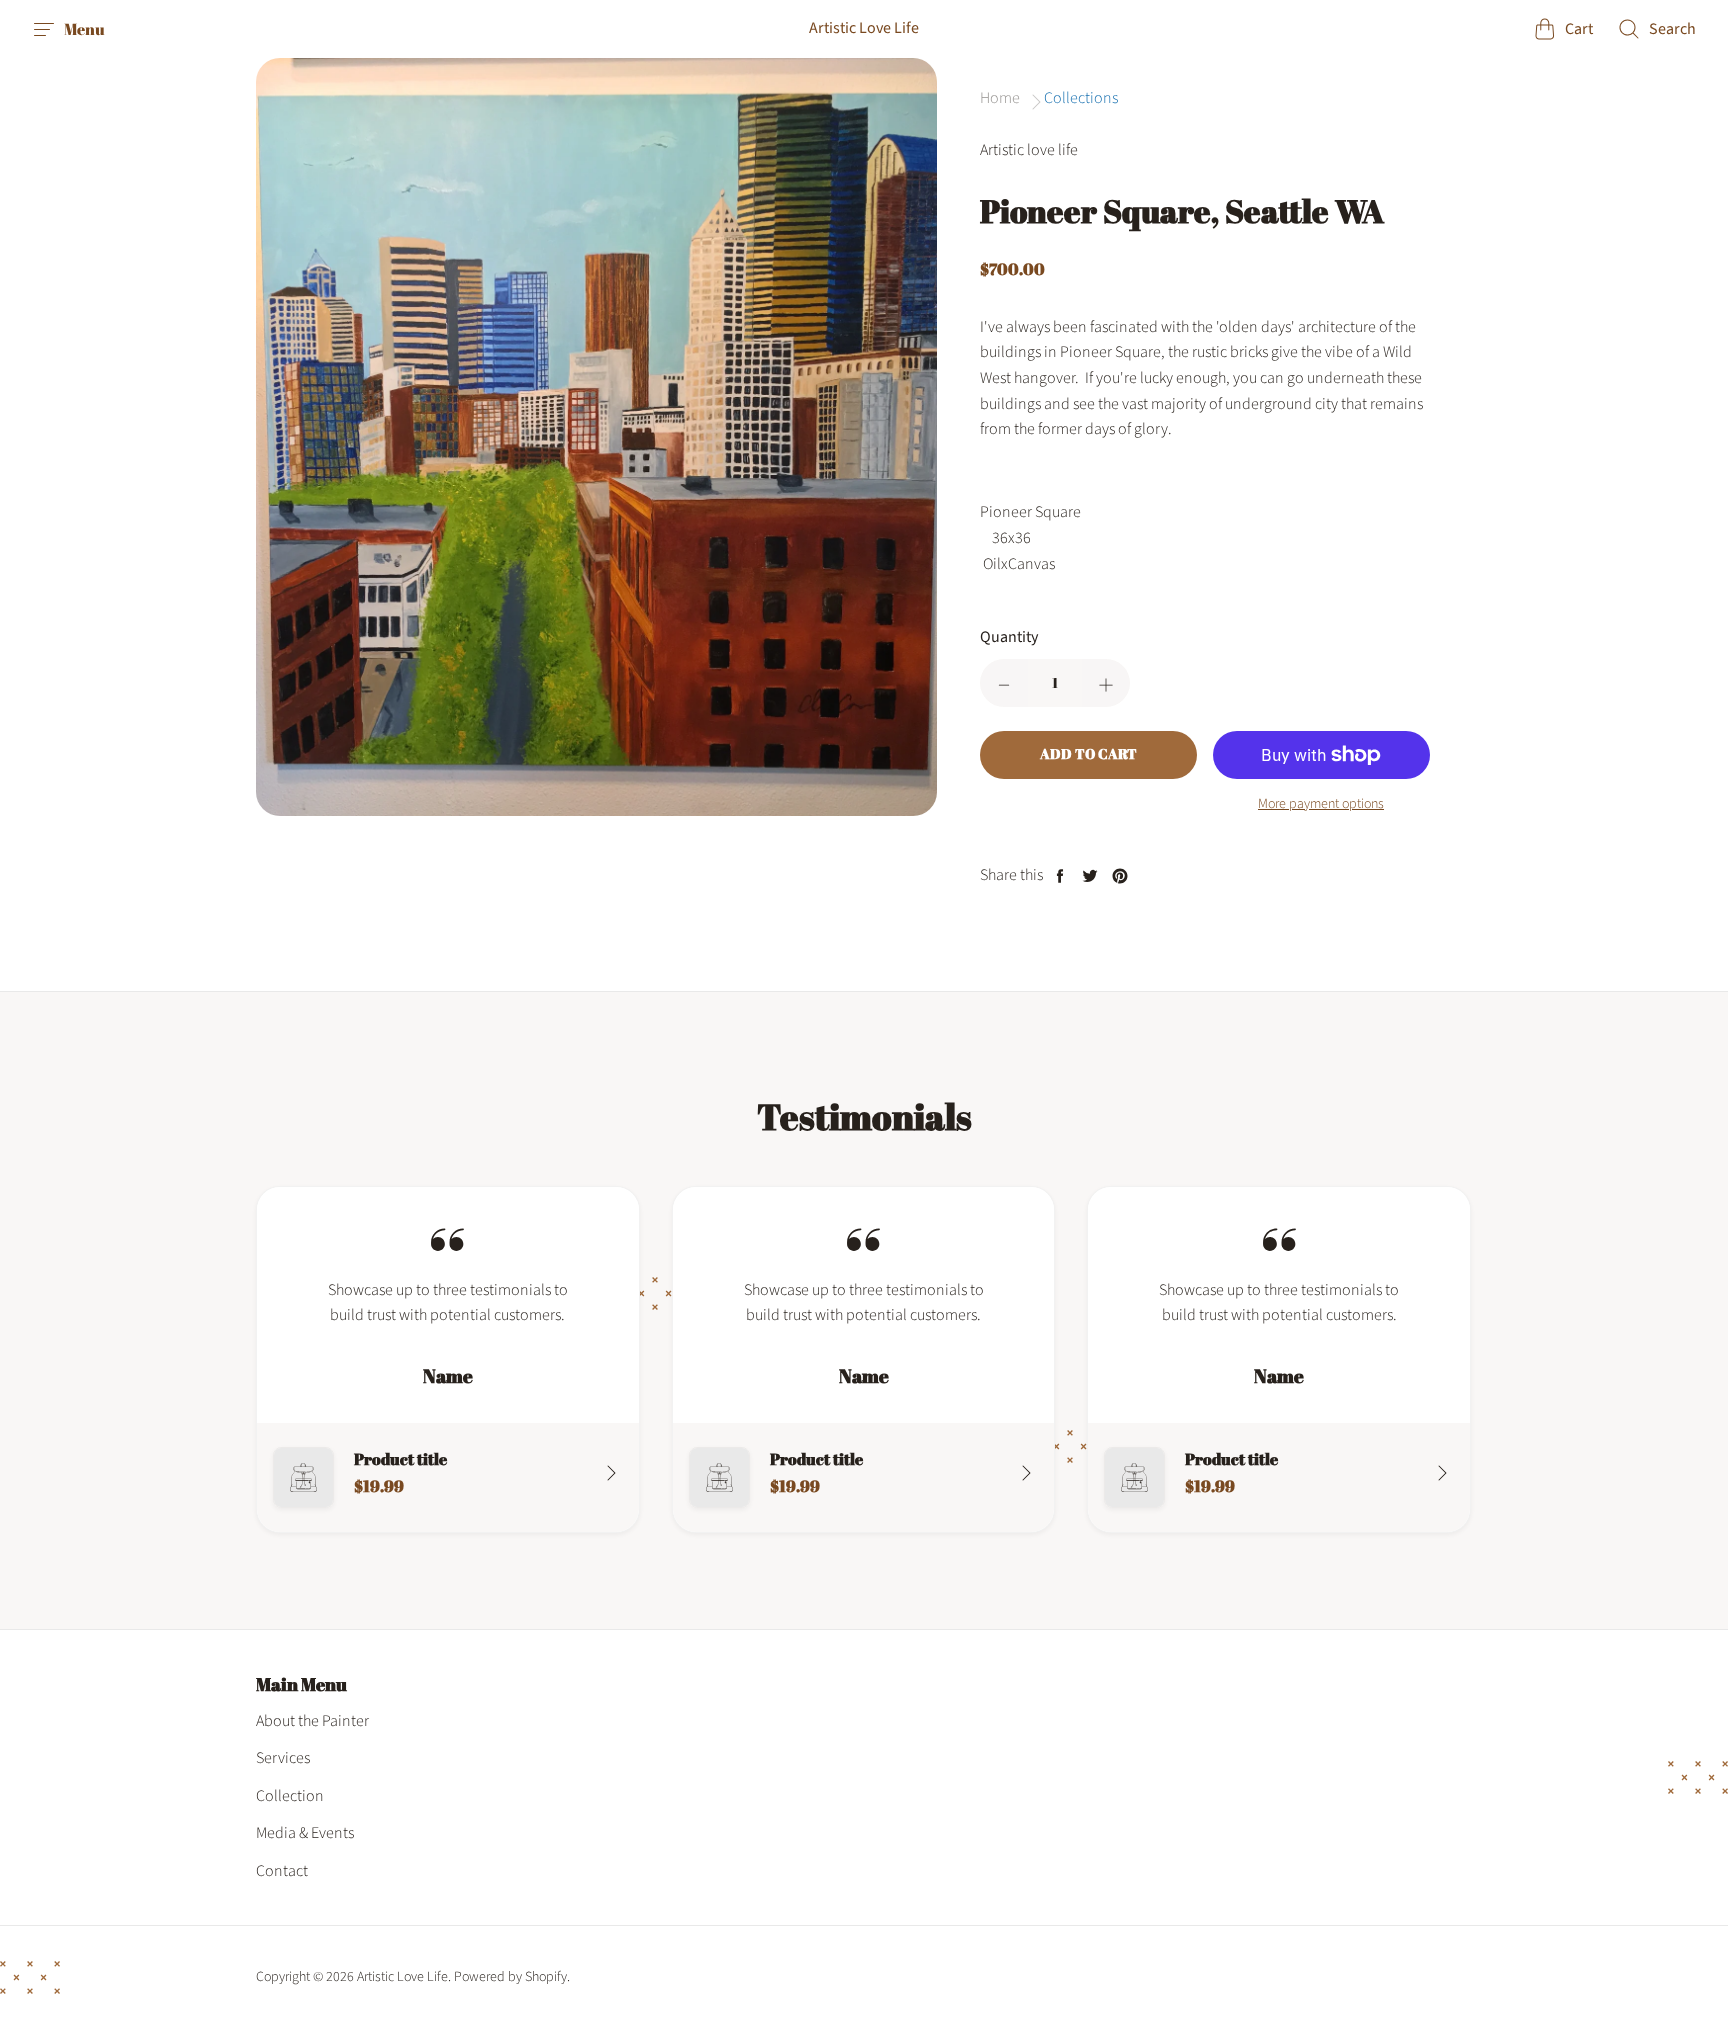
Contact (282, 1871)
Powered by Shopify (510, 1977)
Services (283, 1758)
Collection (290, 1796)
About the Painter (312, 1721)
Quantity (1009, 637)
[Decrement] (1004, 683)
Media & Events (305, 1833)
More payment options (1321, 804)
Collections (1081, 98)
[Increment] (1106, 683)
